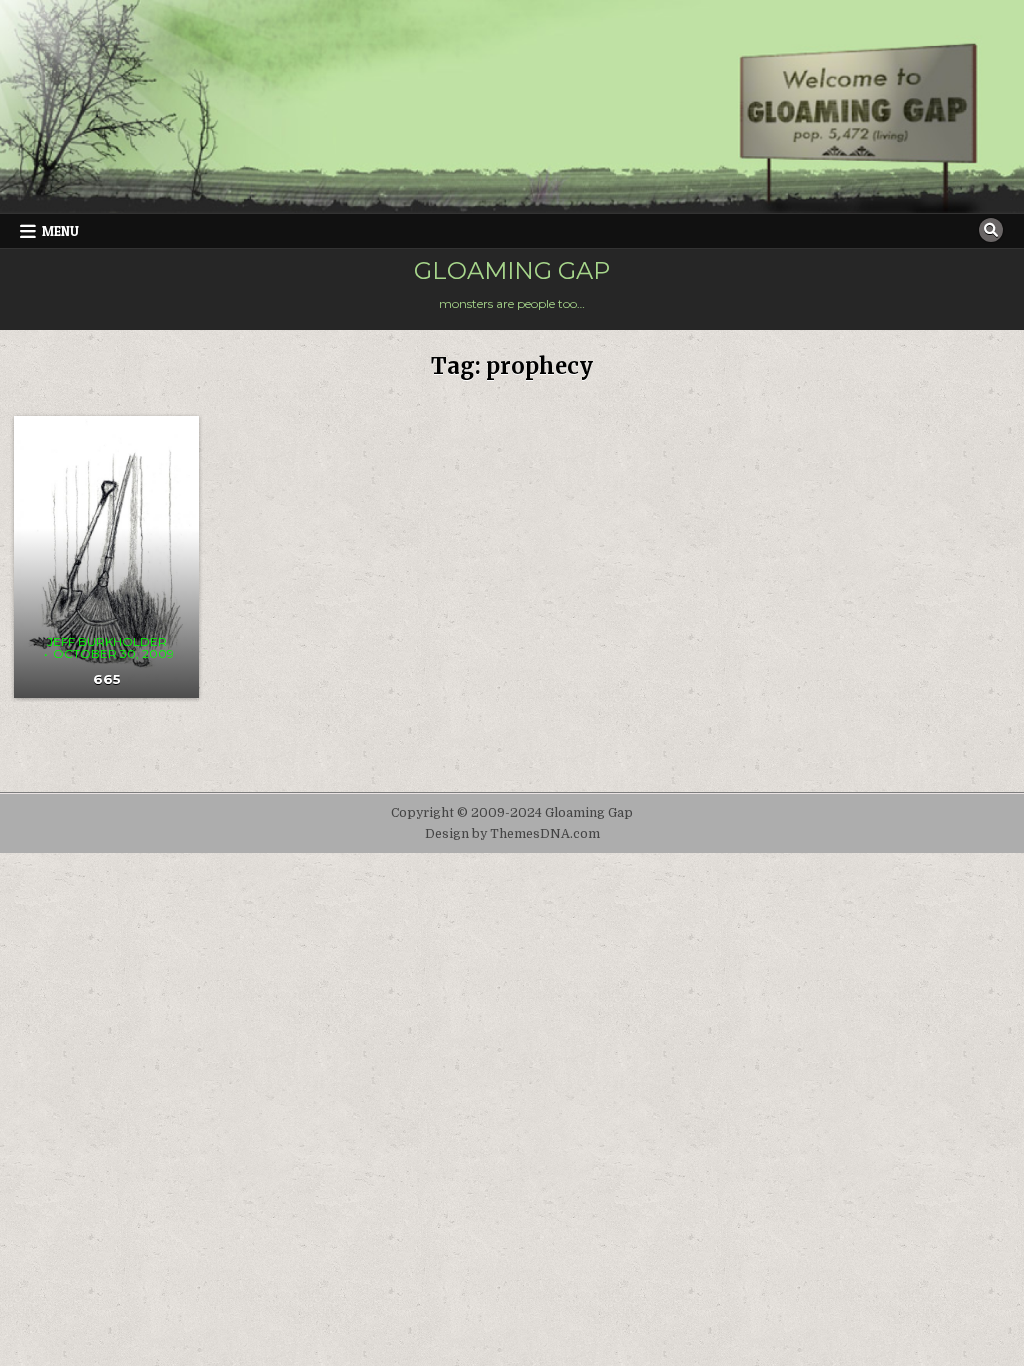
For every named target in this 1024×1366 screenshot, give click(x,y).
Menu (60, 231)
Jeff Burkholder (107, 642)
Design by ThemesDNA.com (512, 834)
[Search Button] (991, 230)
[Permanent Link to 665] (106, 557)
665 (107, 679)
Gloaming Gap (512, 270)
